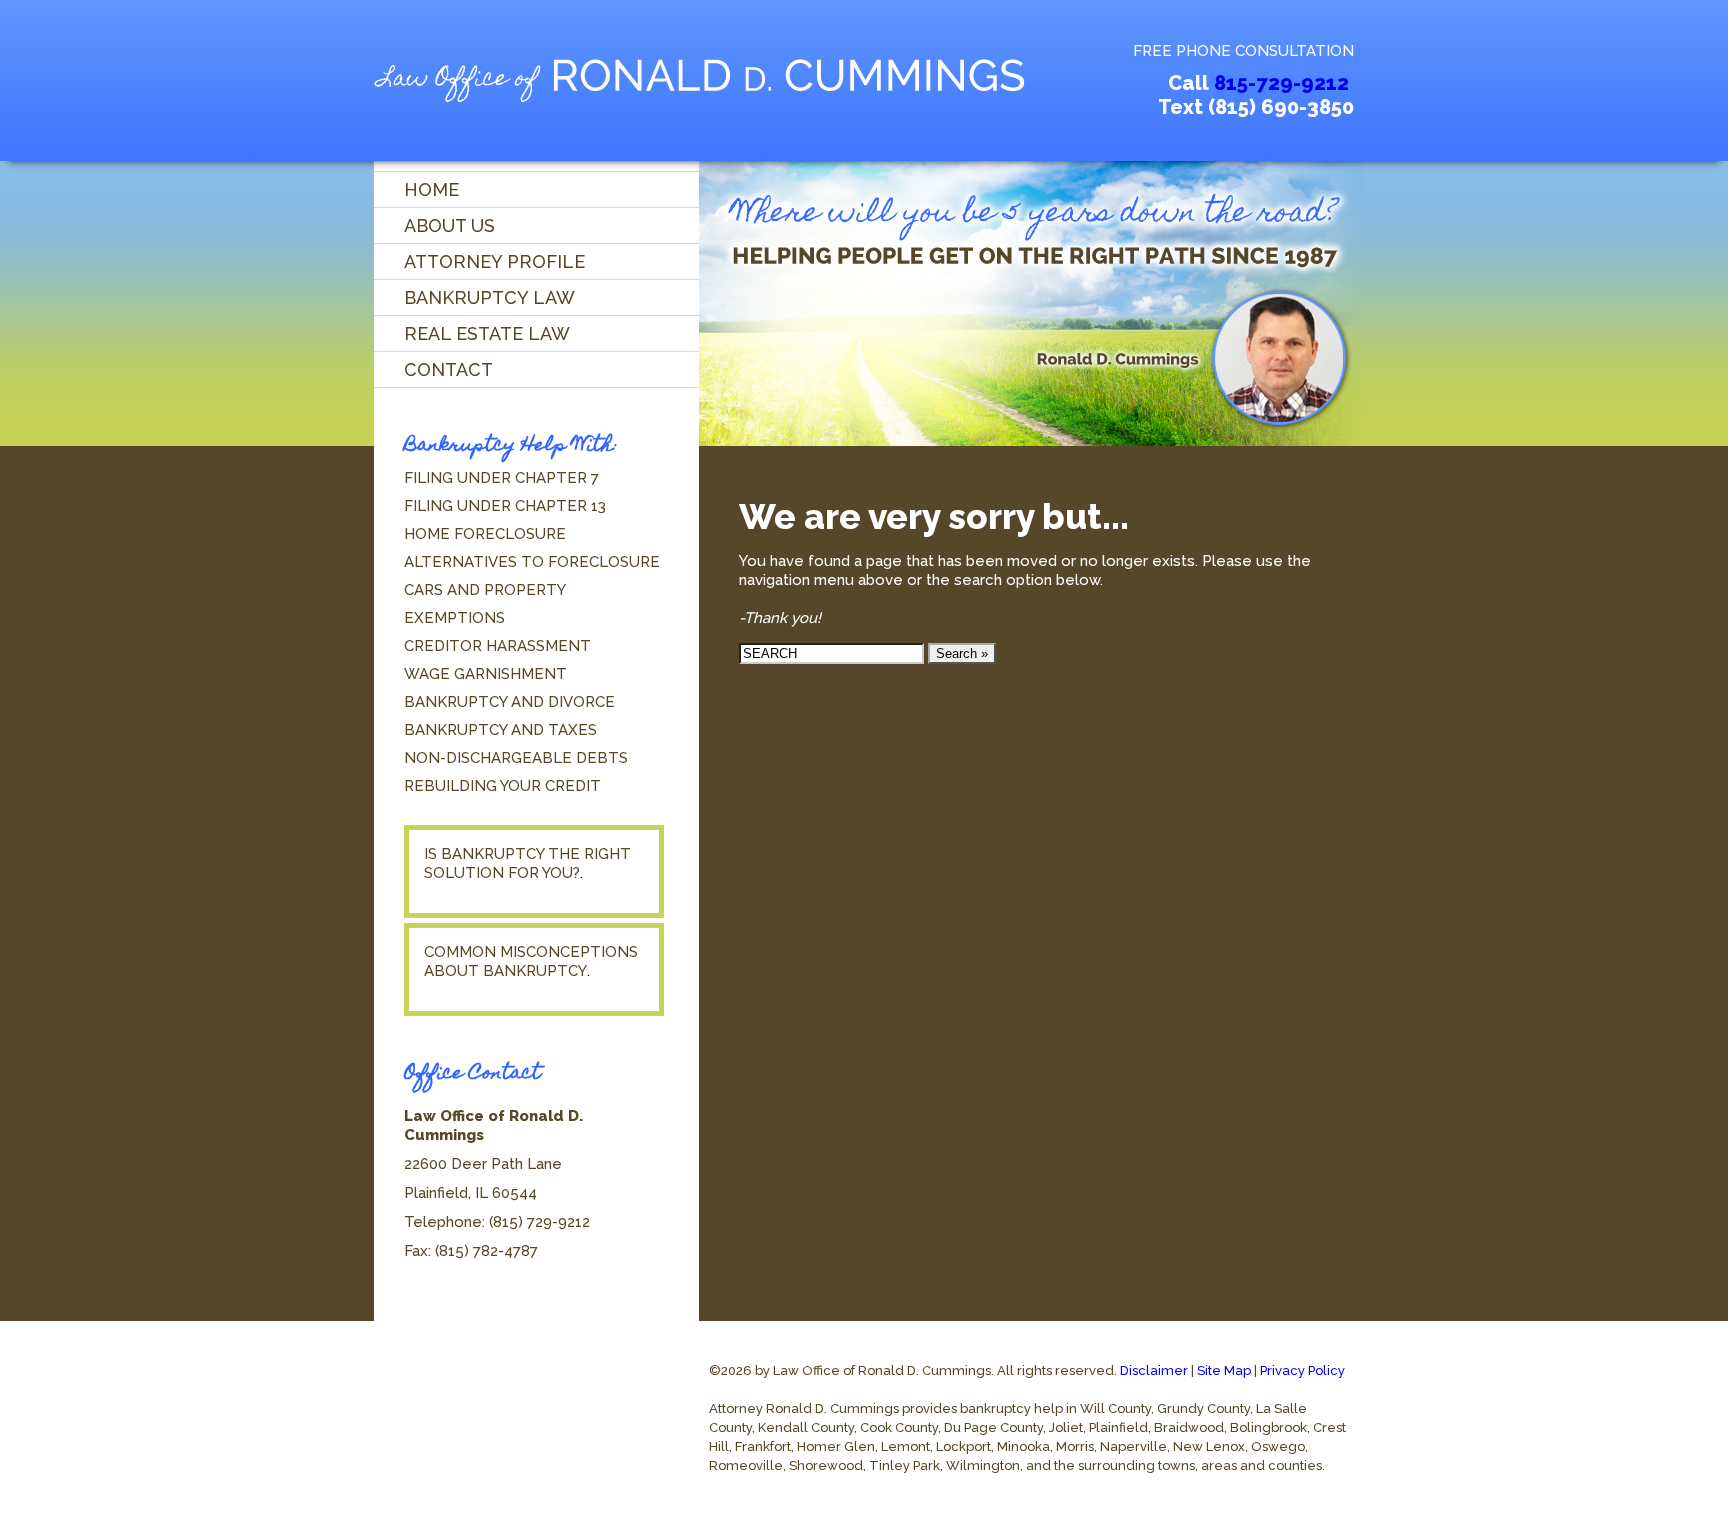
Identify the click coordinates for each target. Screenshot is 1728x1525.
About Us (449, 225)
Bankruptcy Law (489, 297)
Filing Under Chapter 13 (505, 506)
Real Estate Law (487, 333)
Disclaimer (1154, 1370)
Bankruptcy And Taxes (500, 730)
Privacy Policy (1302, 1370)
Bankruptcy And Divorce (509, 702)
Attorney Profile (494, 261)
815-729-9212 (1281, 83)
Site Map (1224, 1370)
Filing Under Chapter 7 (501, 478)
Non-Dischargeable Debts (516, 758)
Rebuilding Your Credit (502, 786)
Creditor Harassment (497, 646)
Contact (448, 369)
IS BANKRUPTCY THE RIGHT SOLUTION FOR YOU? (527, 863)
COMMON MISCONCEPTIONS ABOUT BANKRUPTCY (531, 961)
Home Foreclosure (485, 534)
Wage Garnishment (485, 674)
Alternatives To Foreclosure (532, 562)
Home (431, 189)
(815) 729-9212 (539, 1222)
